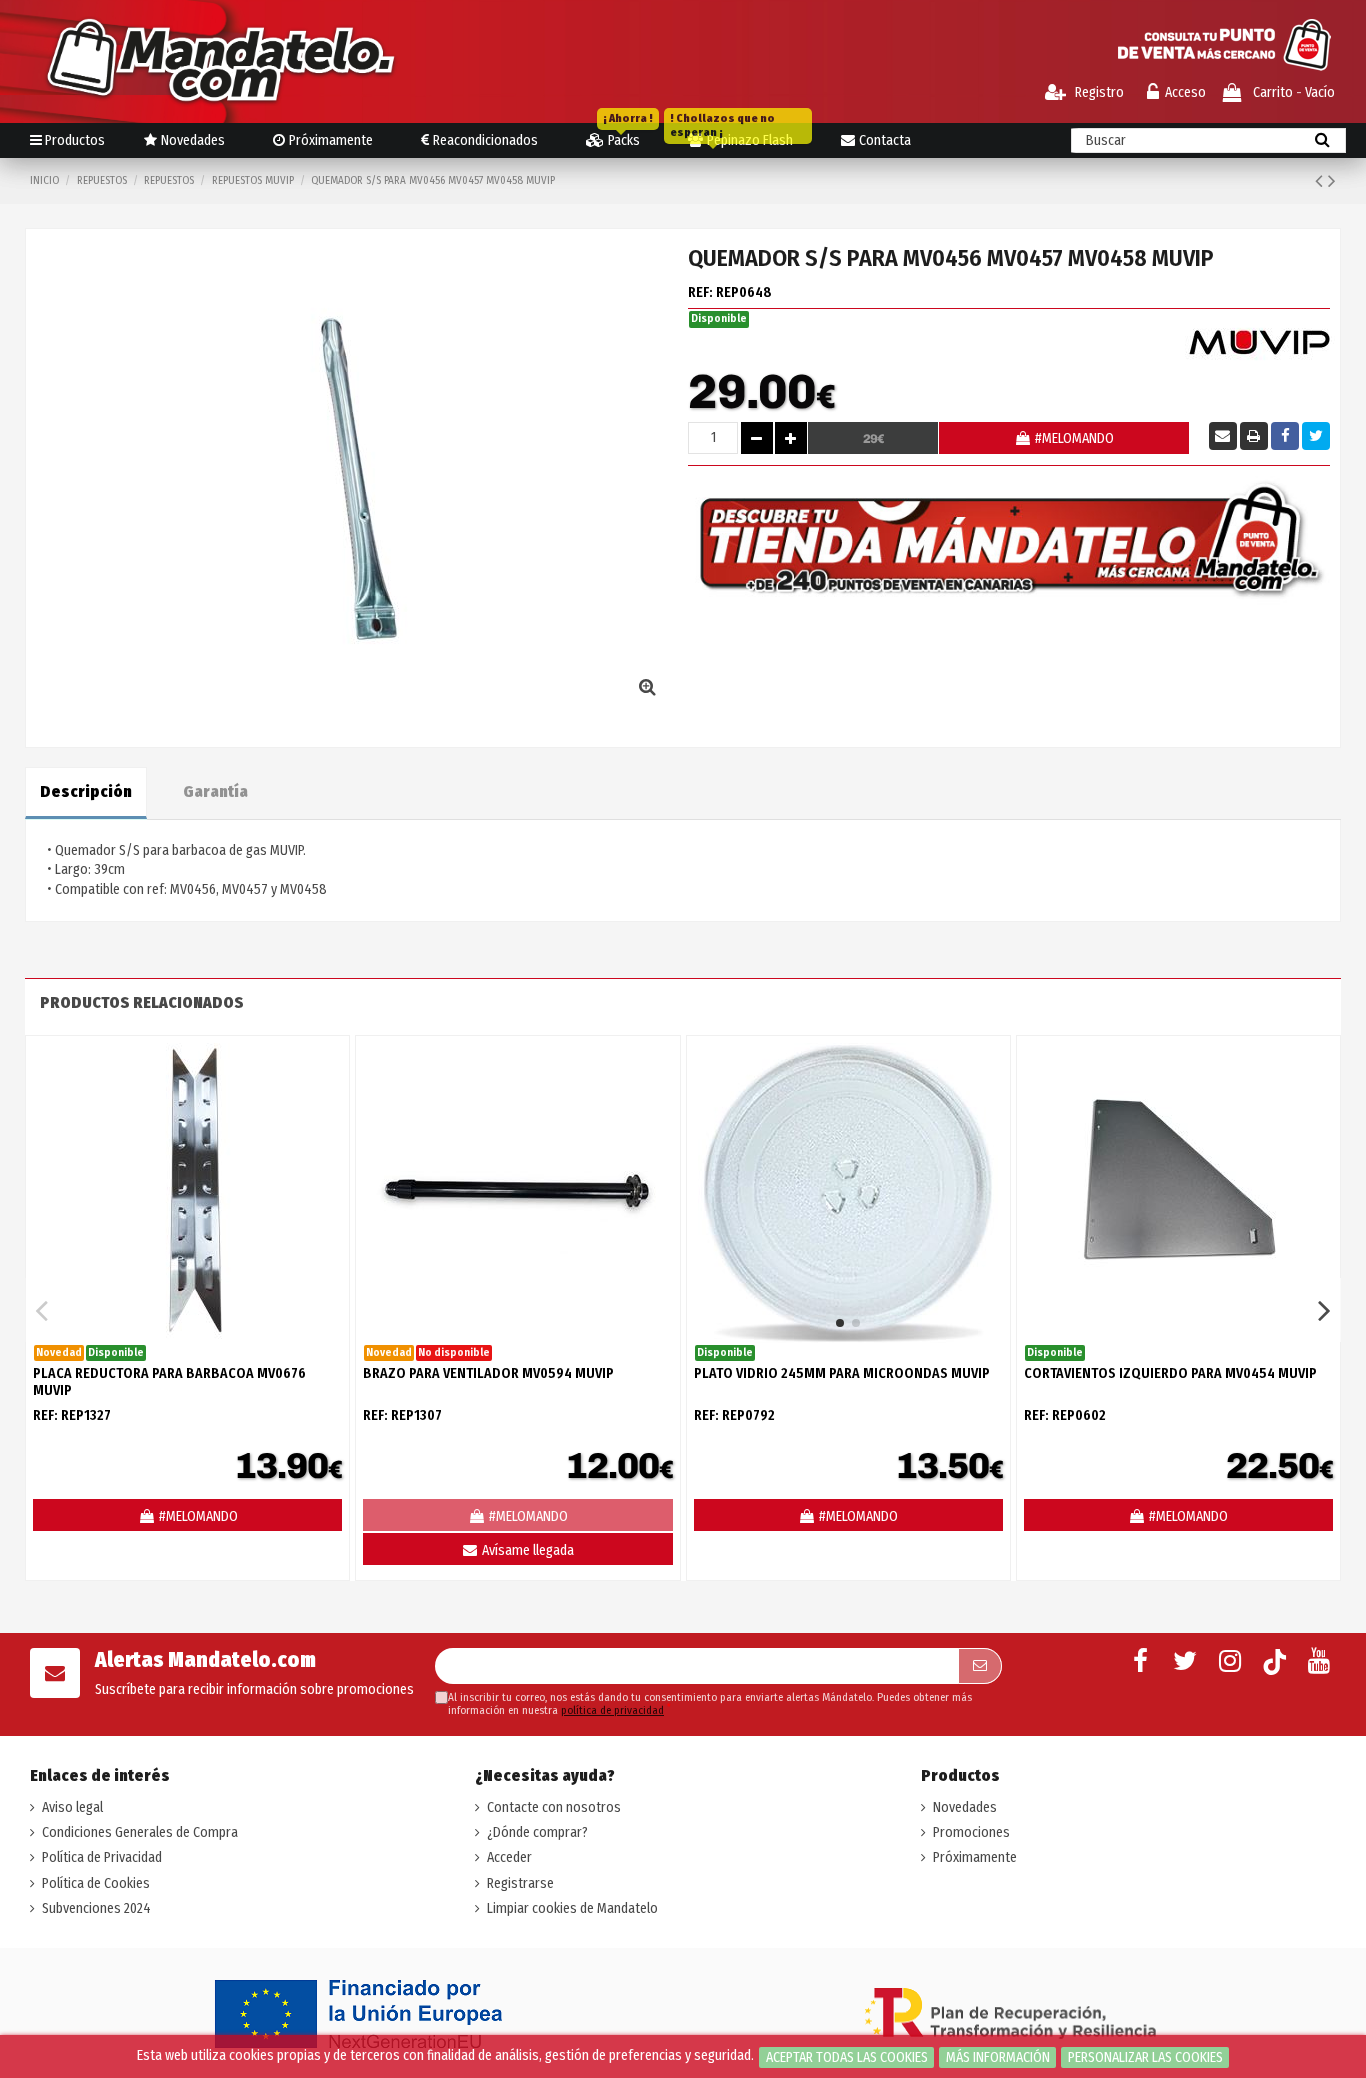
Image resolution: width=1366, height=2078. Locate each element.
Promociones (971, 1832)
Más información (998, 2057)
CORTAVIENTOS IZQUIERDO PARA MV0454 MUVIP (1170, 1373)
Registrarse (520, 1883)
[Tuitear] (1316, 436)
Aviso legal (72, 1807)
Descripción (86, 791)
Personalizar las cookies (1145, 2057)
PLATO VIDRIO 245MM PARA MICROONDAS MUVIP (842, 1373)
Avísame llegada (526, 1550)
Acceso (1185, 92)
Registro (1098, 92)
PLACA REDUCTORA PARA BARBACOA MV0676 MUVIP (169, 1382)
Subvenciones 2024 (96, 1908)
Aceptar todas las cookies (847, 2057)
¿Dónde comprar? (537, 1832)
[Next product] (1332, 181)
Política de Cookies (96, 1883)
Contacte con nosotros (554, 1807)
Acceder (509, 1857)
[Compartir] (1285, 436)
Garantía (215, 791)
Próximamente (975, 1857)
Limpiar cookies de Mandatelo (572, 1908)
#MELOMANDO (1074, 438)
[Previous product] (1321, 181)
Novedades (965, 1807)
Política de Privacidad (102, 1857)
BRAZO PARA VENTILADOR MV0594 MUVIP (488, 1373)
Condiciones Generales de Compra (140, 1832)
